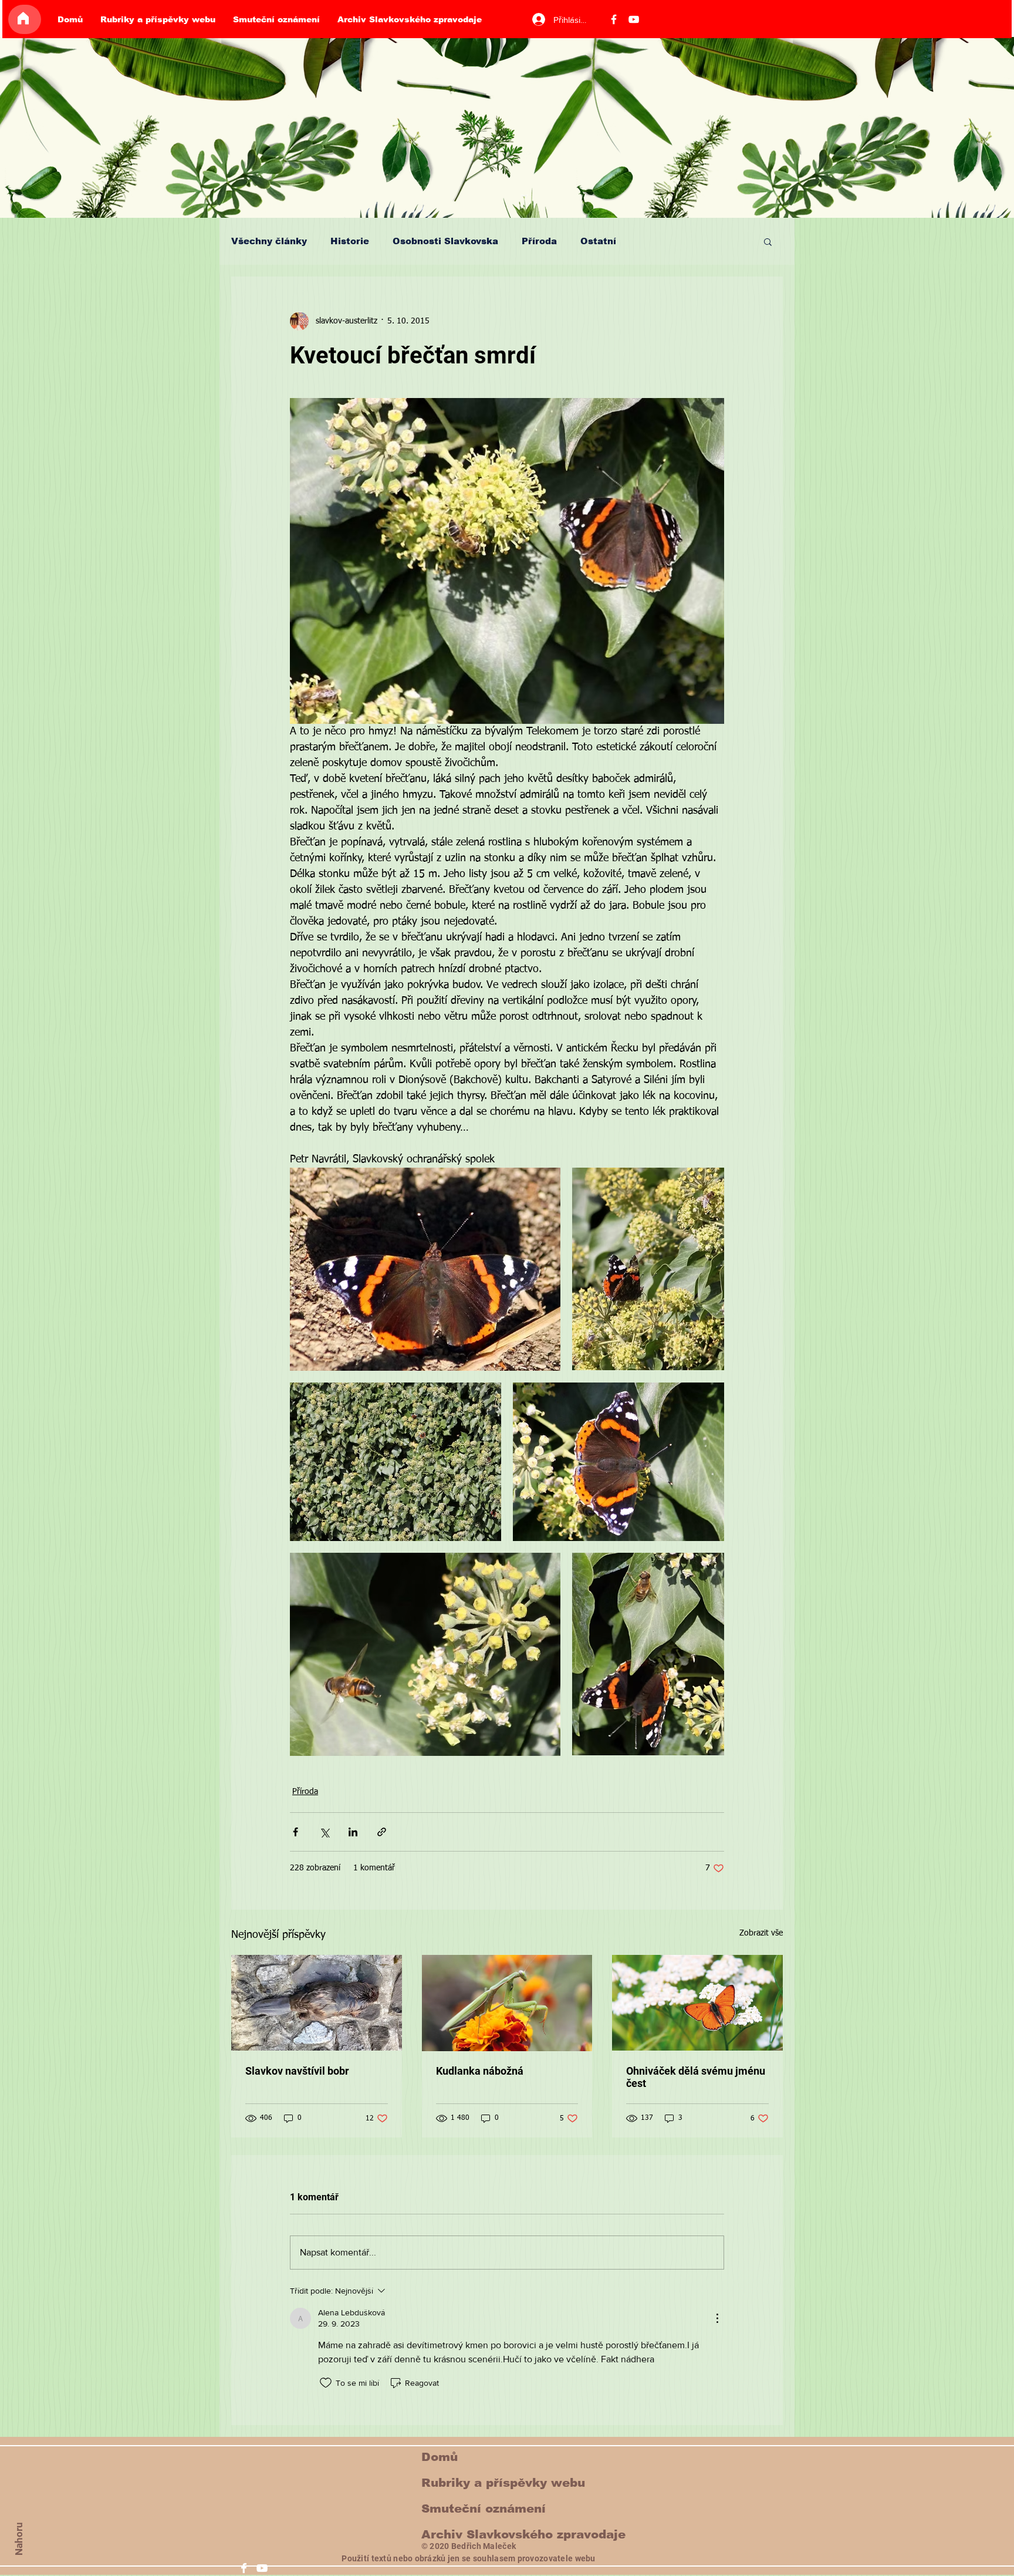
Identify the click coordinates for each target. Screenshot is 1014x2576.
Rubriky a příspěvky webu (503, 2483)
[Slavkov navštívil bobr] (317, 2003)
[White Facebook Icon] (244, 2568)
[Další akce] (717, 2318)
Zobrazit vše (761, 1933)
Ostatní (598, 241)
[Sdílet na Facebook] (295, 1832)
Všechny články (269, 241)
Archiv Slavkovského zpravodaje (523, 2534)
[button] (768, 241)
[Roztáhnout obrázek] (425, 1269)
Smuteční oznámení (484, 2508)
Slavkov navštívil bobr (297, 2071)
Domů (440, 2457)
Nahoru (19, 2539)
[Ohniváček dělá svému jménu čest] (697, 2003)
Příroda (539, 241)
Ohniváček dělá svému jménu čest (696, 2077)
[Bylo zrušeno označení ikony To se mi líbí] (326, 2383)
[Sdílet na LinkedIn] (353, 1832)
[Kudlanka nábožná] (507, 2003)
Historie (350, 241)
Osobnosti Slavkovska (445, 241)
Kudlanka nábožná (480, 2071)
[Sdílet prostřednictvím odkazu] (382, 1832)
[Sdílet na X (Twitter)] (324, 1832)
